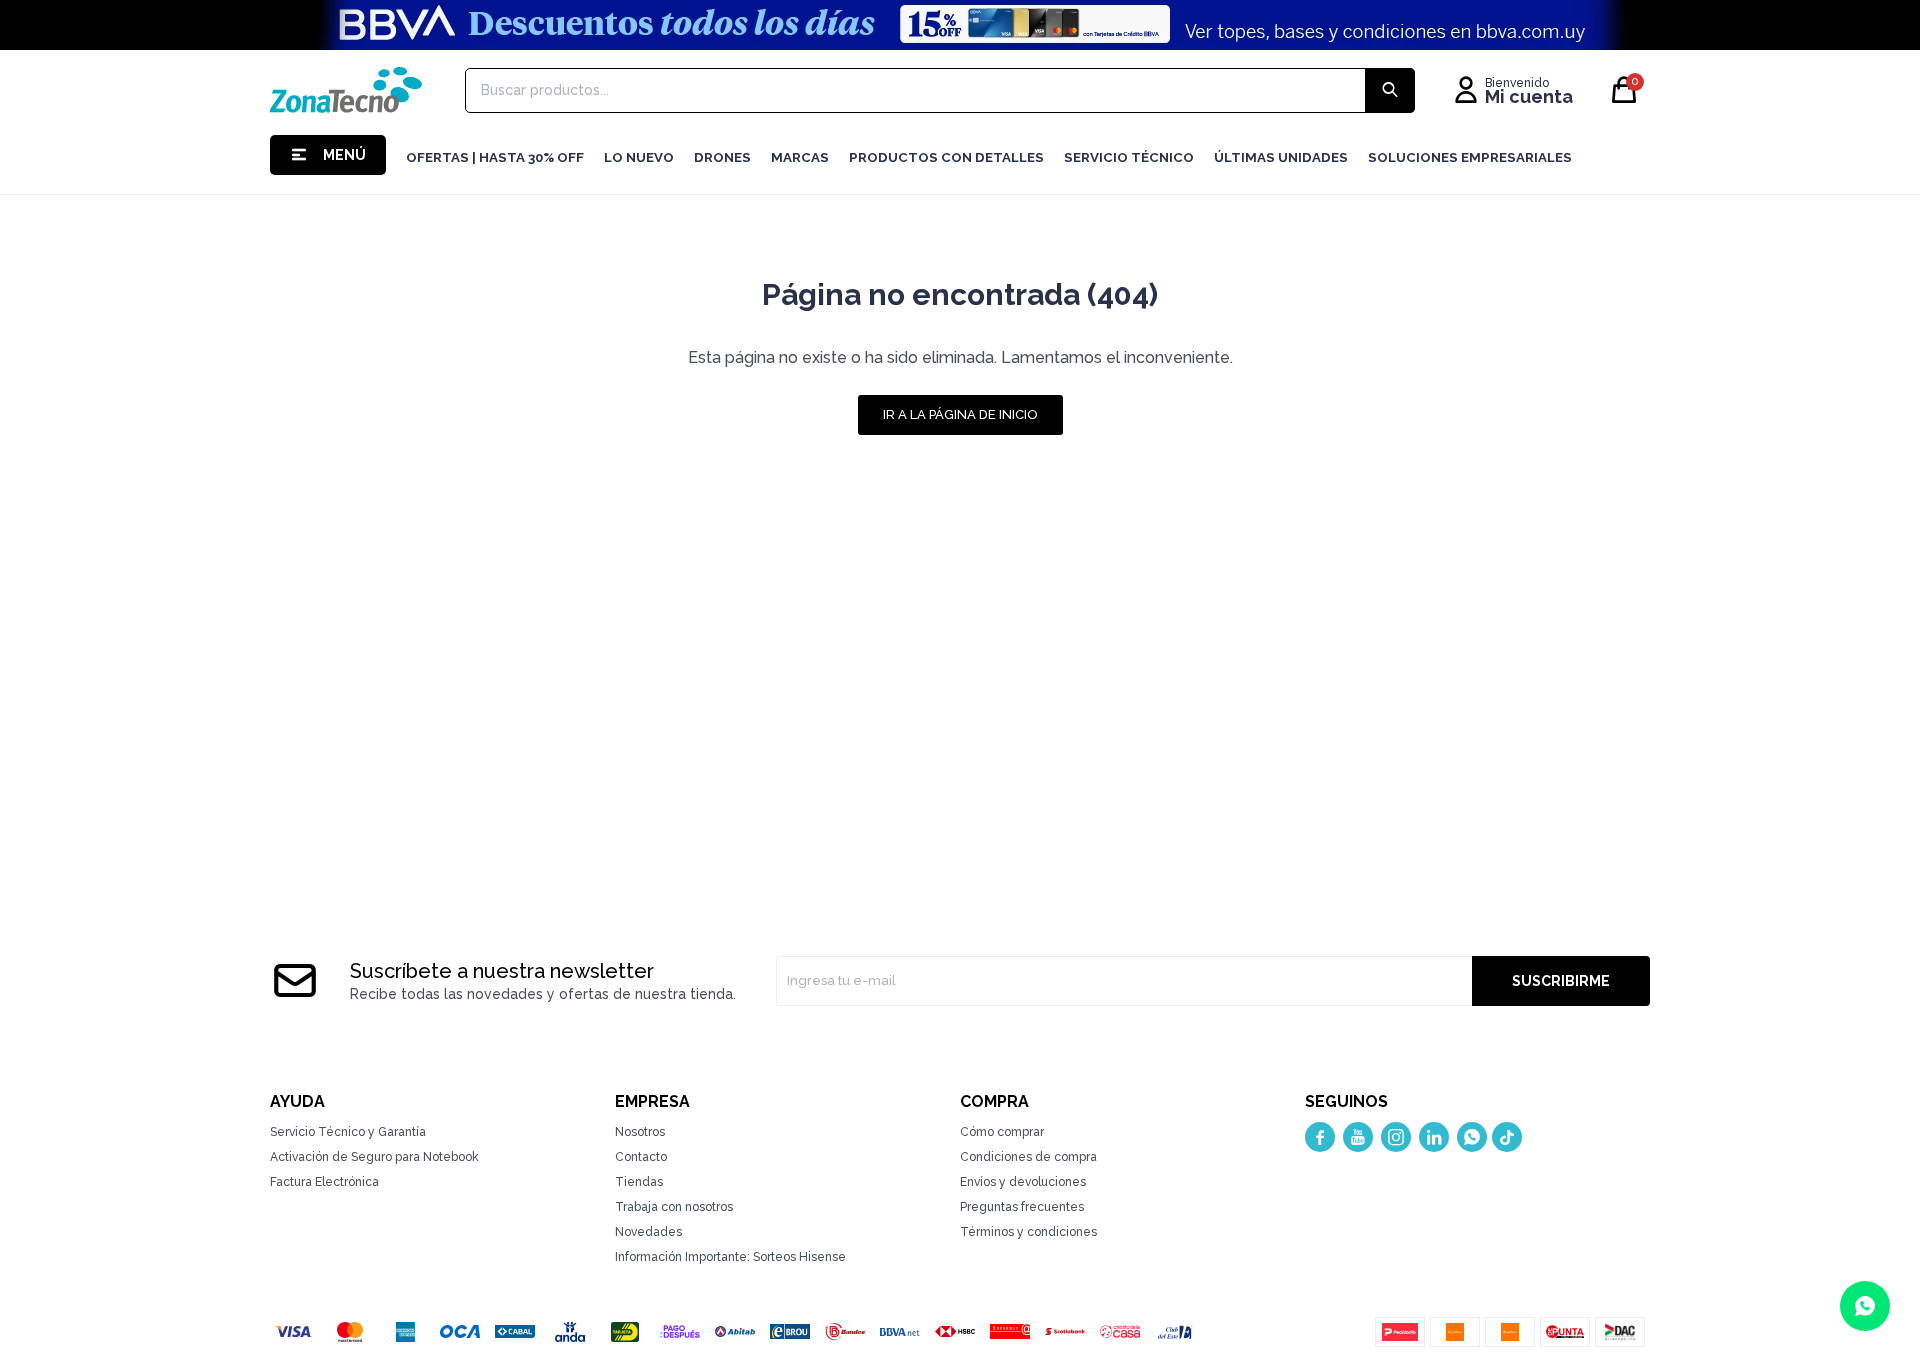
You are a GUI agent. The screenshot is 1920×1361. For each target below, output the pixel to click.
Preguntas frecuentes (1022, 1207)
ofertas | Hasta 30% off (495, 157)
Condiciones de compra (1028, 1157)
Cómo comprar (1002, 1132)
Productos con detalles (946, 157)
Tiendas (639, 1182)
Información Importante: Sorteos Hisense (730, 1257)
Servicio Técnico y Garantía (348, 1132)
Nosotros (640, 1132)
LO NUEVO (639, 157)
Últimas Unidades (1281, 157)
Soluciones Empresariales (1470, 157)
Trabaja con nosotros (674, 1207)
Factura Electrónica (324, 1182)
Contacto (641, 1157)
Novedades (648, 1232)
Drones (722, 157)
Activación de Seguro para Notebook (374, 1157)
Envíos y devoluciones (1023, 1182)
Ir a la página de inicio (960, 414)
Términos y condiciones (1028, 1232)
